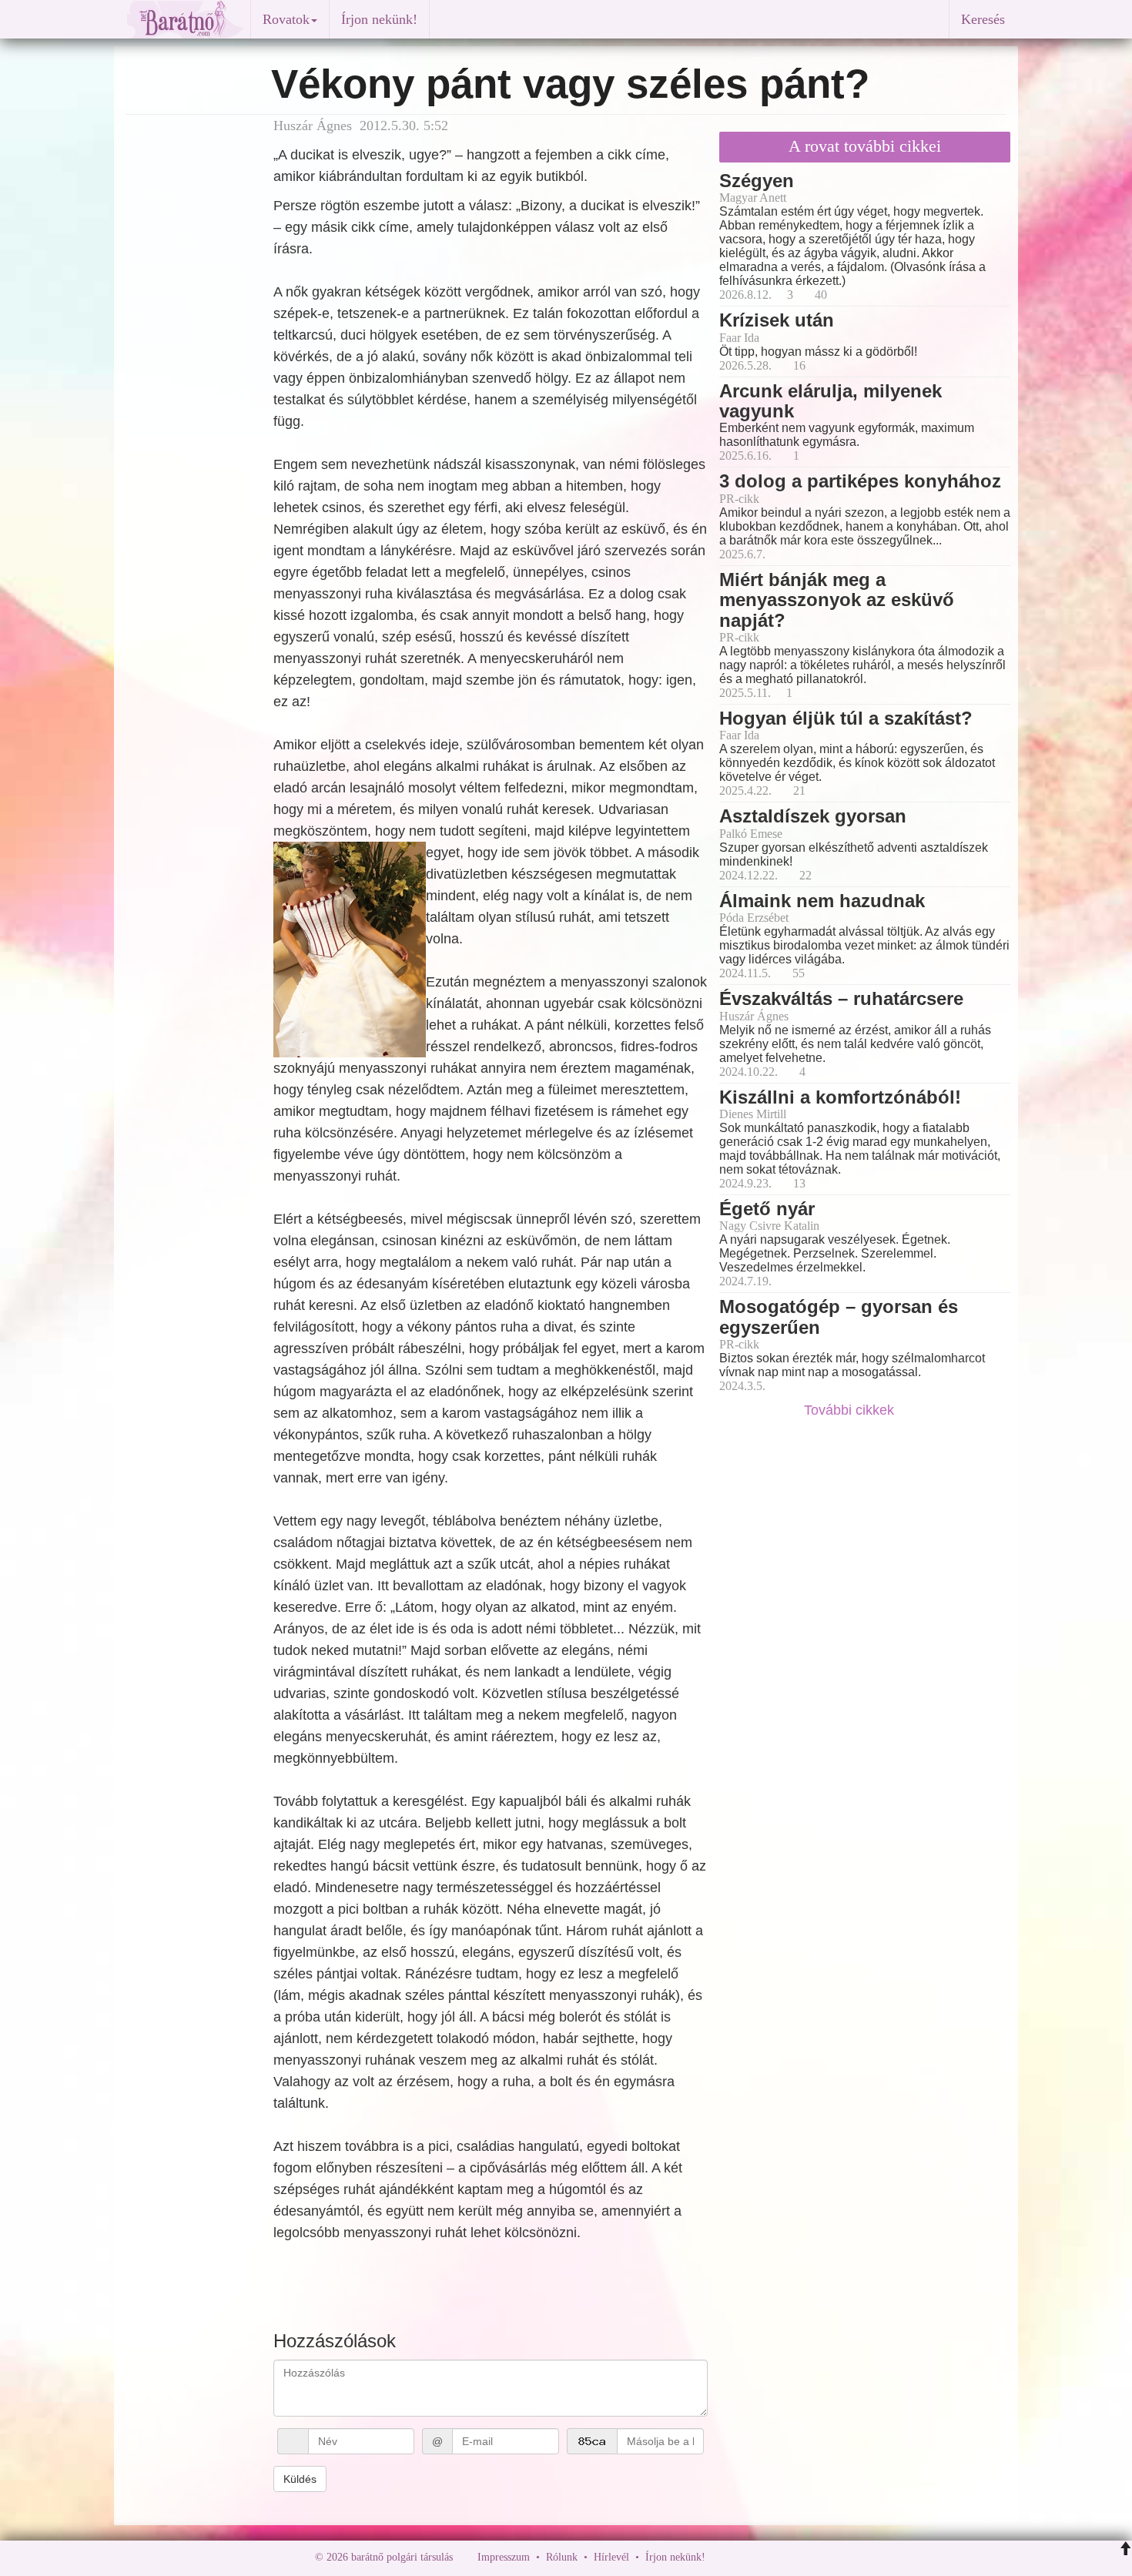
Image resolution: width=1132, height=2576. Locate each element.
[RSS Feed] (793, 2557)
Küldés (300, 2479)
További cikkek (851, 1410)
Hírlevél (611, 2557)
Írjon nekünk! (379, 19)
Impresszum (504, 2557)
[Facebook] (721, 2557)
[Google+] (745, 2557)
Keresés (983, 19)
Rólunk (562, 2557)
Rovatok (286, 19)
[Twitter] (770, 2557)
